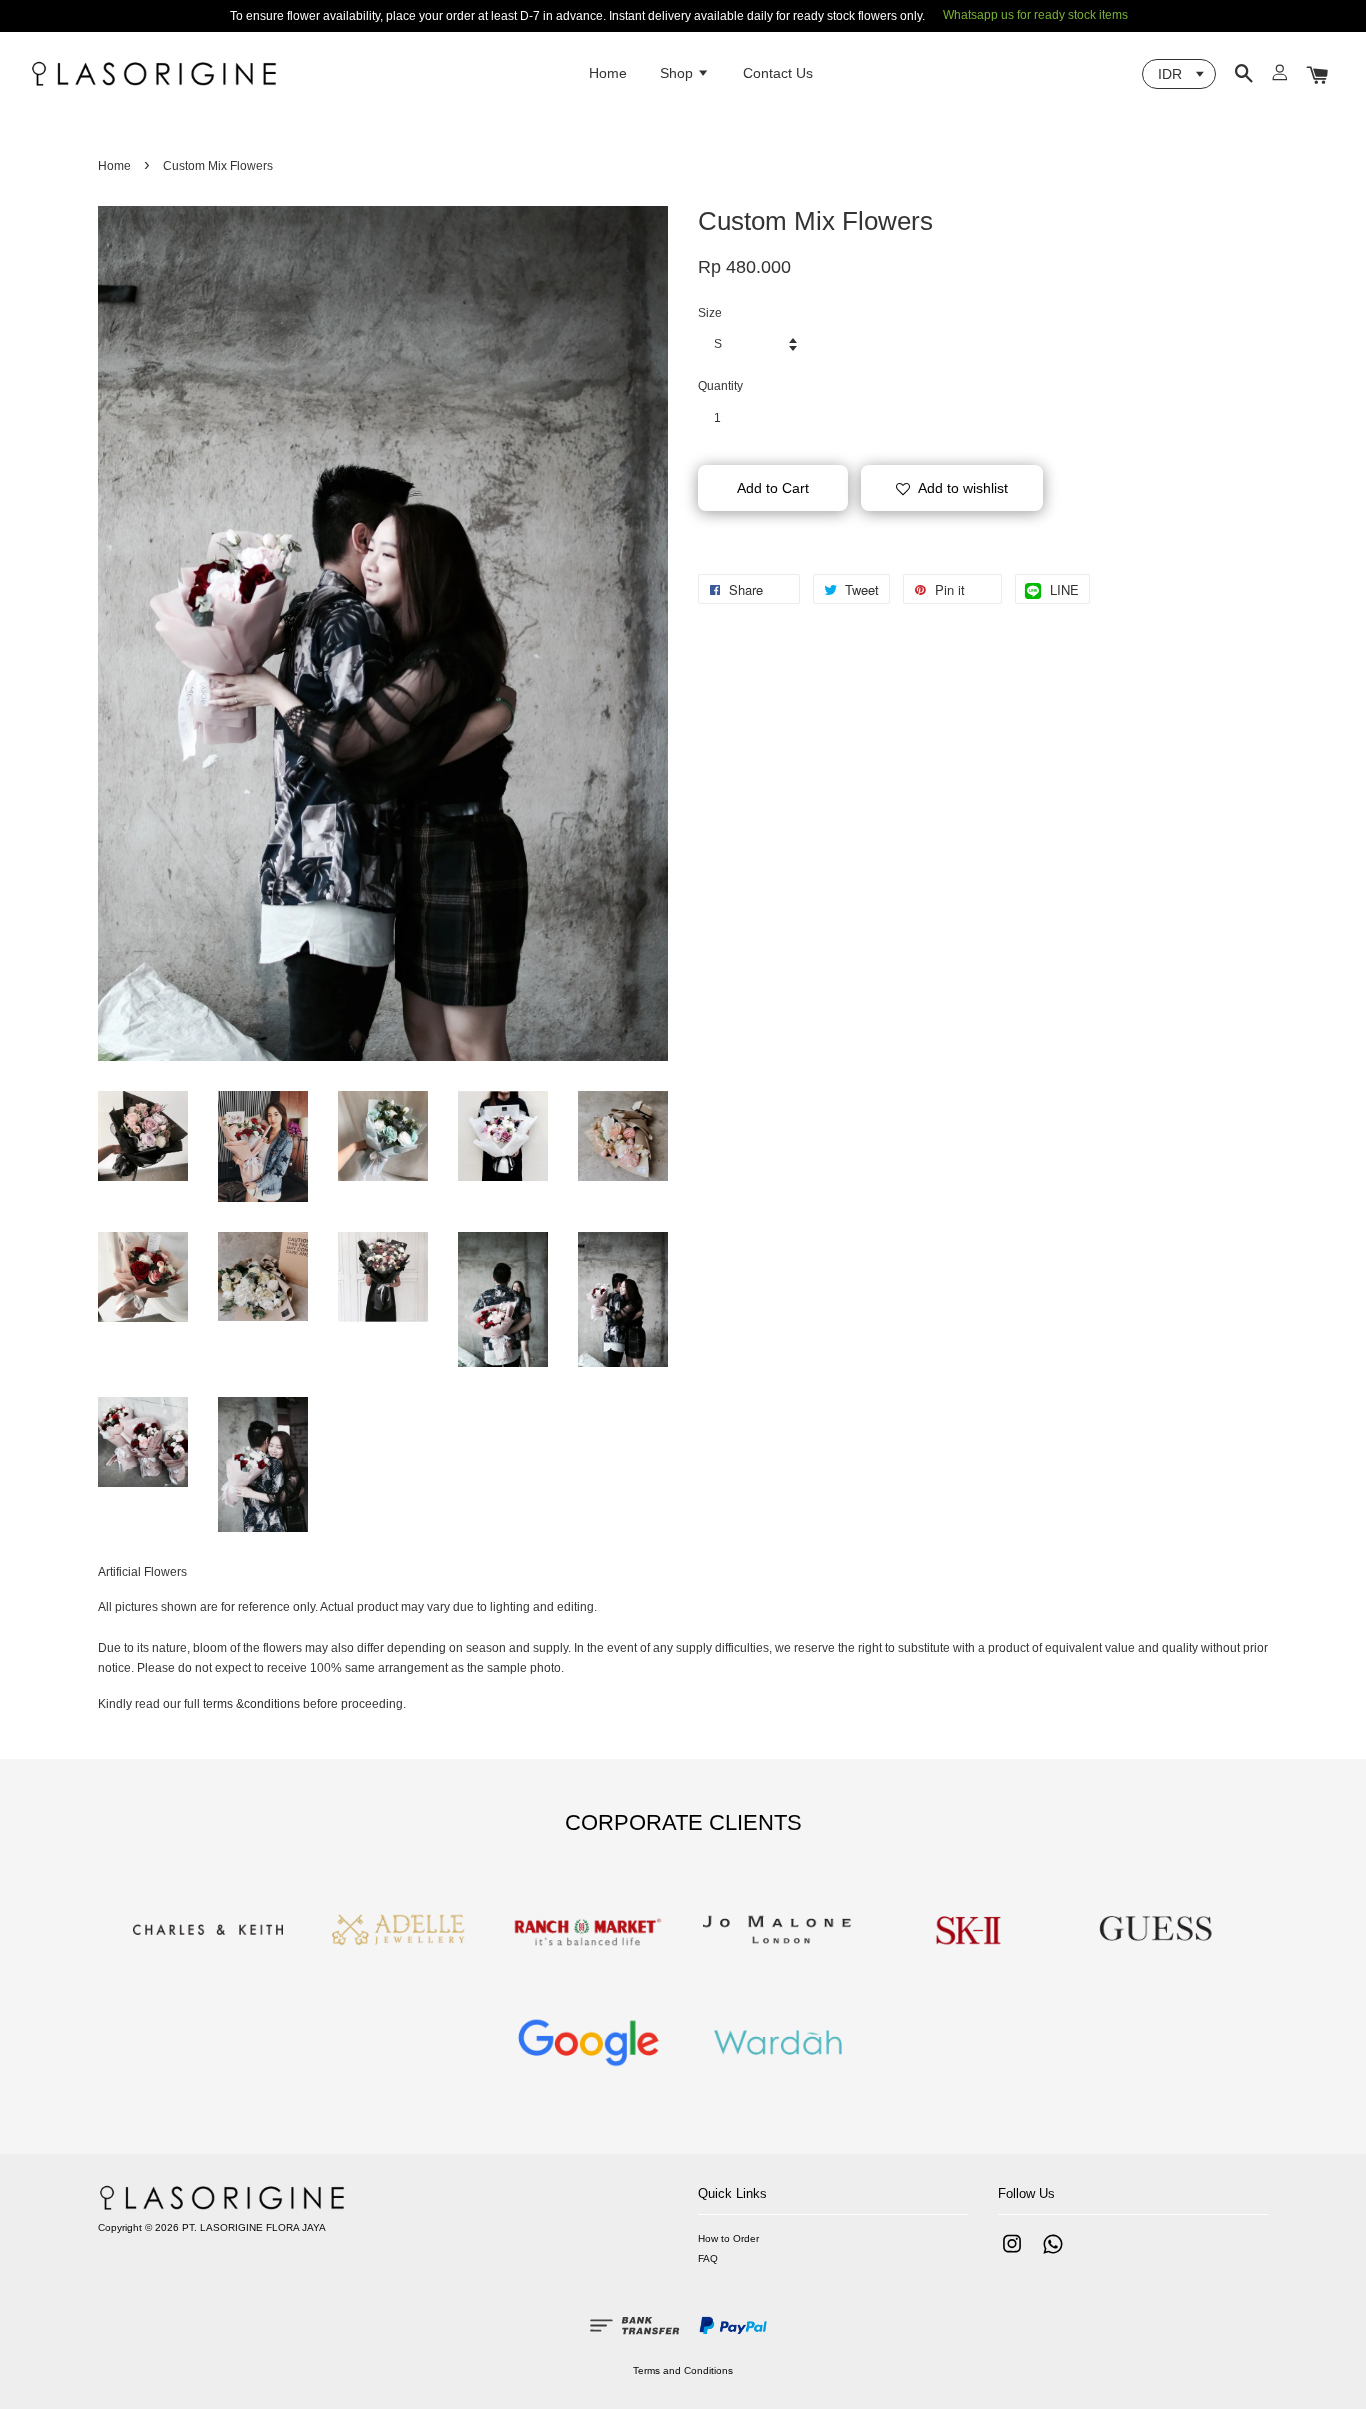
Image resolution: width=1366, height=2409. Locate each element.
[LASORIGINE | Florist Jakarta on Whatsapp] (1053, 2254)
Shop (678, 73)
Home (608, 73)
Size (710, 313)
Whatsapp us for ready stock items (1035, 15)
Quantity (720, 386)
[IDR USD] (1179, 74)
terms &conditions (251, 1704)
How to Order (728, 2238)
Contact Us (778, 73)
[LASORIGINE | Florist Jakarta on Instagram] (1012, 2254)
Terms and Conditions (683, 2370)
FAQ (708, 2258)
